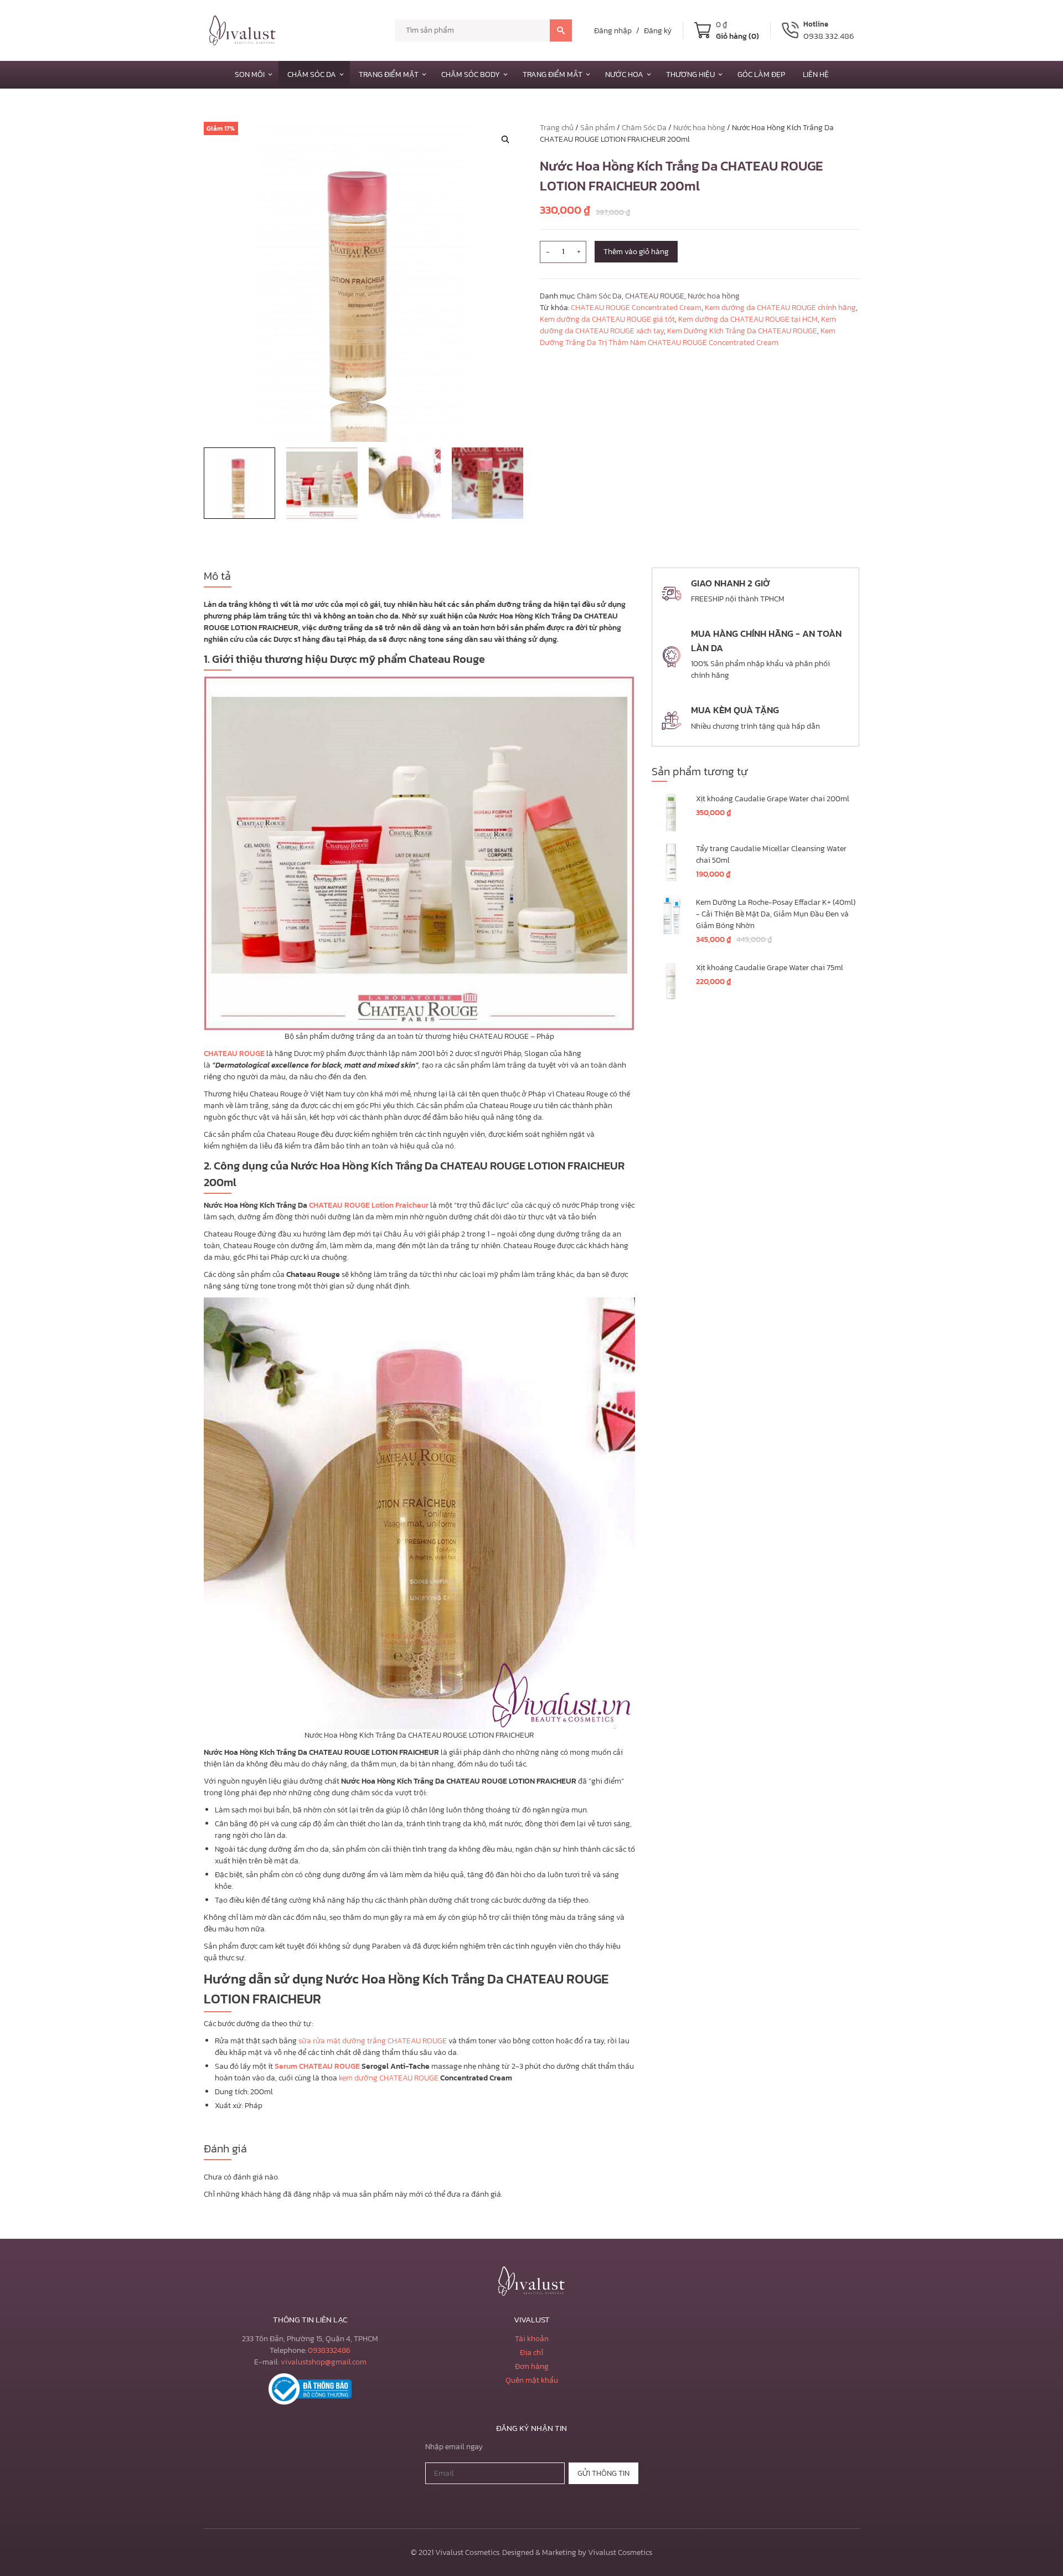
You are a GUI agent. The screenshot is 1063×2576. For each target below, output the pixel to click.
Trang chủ (557, 128)
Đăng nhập (613, 31)
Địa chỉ (531, 2353)
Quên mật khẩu (532, 2380)
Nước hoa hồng (699, 128)
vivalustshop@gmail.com (324, 2362)
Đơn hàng (532, 2366)
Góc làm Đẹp (761, 74)
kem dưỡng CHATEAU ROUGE (389, 2078)
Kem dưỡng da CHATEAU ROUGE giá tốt (607, 319)
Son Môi (250, 74)
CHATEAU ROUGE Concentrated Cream (636, 308)
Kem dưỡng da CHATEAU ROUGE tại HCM (748, 319)
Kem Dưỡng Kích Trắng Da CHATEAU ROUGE (742, 331)
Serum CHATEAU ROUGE (317, 2066)
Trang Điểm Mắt (553, 74)
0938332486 (329, 2350)
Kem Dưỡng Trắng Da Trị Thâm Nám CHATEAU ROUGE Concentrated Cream (688, 337)
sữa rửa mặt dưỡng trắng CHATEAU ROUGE (373, 2041)
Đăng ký (658, 31)
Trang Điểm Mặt (389, 74)
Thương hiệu (690, 74)
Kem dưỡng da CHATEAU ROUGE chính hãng (780, 308)
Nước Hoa (624, 74)
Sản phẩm (598, 128)
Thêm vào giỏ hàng (636, 252)
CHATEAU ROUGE (655, 296)
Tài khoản (532, 2339)
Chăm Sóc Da (312, 74)
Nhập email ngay (454, 2447)
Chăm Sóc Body (471, 74)
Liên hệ (816, 74)
